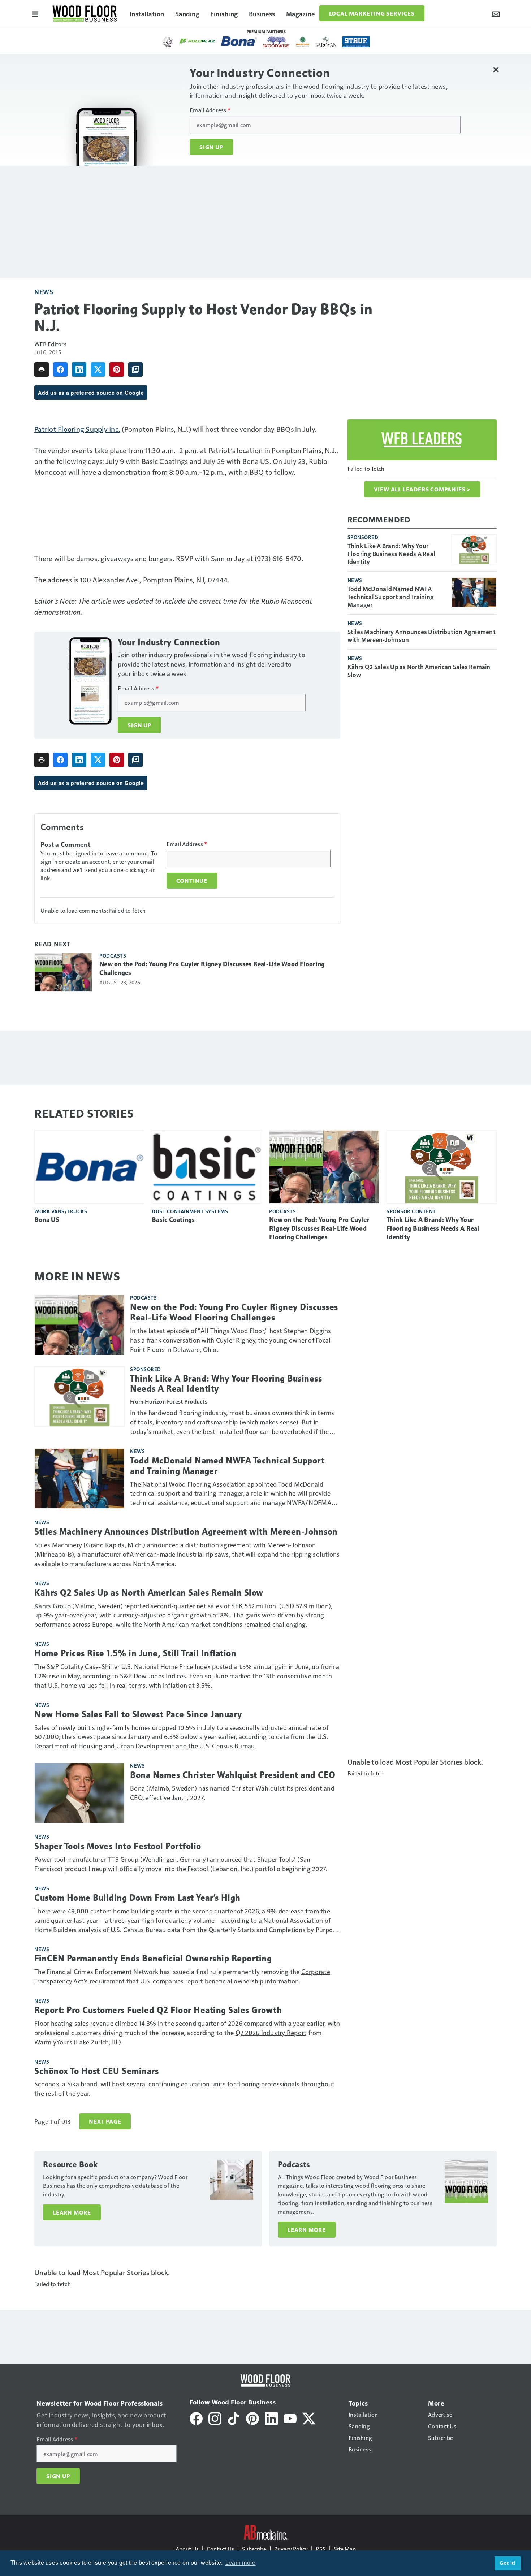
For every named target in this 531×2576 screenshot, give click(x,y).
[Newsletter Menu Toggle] (496, 13)
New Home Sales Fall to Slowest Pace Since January (138, 1714)
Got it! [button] (508, 2563)
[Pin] (117, 369)
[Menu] (35, 13)
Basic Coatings (173, 1220)
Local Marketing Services (372, 13)
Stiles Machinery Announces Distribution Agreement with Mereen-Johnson (422, 636)
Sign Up (211, 147)
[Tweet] (98, 369)
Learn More (72, 2212)
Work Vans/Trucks (61, 1211)
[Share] (60, 369)
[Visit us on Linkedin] (271, 2418)
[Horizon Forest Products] (303, 42)
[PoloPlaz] (197, 41)
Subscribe (254, 2549)
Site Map (345, 2549)
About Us (187, 2549)
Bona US (47, 1220)
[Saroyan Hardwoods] (326, 42)
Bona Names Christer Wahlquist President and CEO (233, 1775)
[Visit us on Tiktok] (234, 2418)
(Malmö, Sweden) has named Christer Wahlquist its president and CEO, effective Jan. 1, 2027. (232, 1793)
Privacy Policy (291, 2549)
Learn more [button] (241, 2563)
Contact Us (220, 2549)
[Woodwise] (277, 42)
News (44, 292)
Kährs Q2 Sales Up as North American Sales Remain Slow (419, 671)
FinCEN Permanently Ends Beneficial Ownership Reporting (153, 1959)
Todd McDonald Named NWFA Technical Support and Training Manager (391, 597)
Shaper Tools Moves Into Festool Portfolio (118, 1846)
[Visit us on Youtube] (290, 2418)
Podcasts (113, 955)
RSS (321, 2549)
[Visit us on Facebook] (196, 2418)
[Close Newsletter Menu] (496, 70)
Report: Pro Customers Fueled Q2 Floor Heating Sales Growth (158, 2010)
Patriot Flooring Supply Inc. (77, 429)
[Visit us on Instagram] (215, 2418)
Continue (192, 881)
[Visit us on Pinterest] (252, 2418)
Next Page (105, 2121)
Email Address (210, 110)
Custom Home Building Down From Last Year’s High (137, 1898)
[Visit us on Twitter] (309, 2418)
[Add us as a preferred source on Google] (135, 369)
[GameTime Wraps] (168, 42)
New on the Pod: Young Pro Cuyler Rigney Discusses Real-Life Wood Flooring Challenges (212, 968)
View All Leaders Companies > (422, 489)
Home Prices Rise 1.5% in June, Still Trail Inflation (135, 1653)
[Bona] (239, 41)
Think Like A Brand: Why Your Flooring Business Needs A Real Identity (392, 554)
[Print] (42, 369)
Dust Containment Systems (190, 1211)
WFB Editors (50, 344)
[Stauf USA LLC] (356, 42)
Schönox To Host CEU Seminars (96, 2071)
